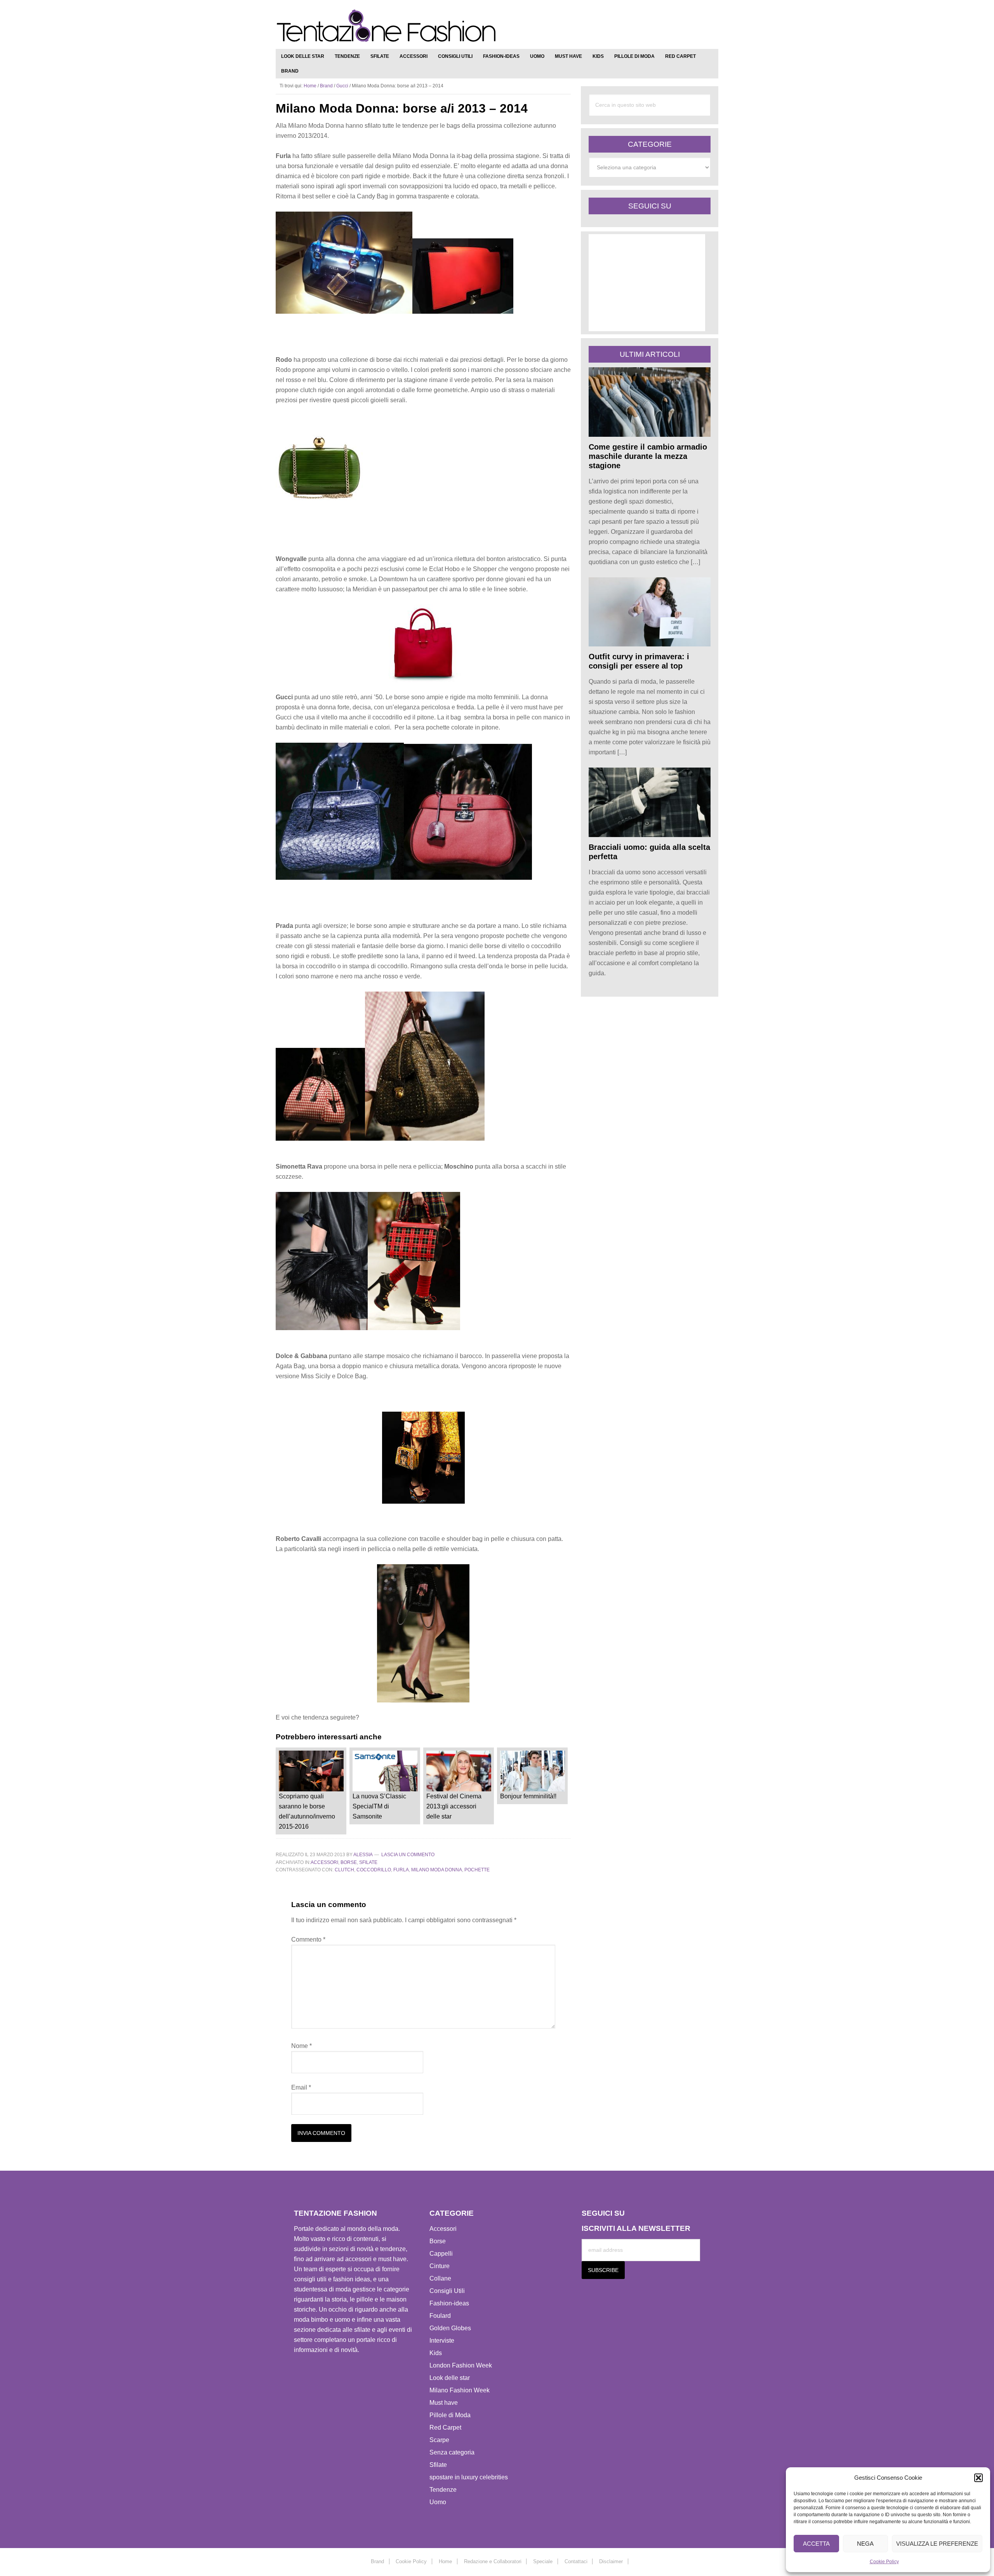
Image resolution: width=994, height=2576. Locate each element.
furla (401, 1870)
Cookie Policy (884, 2562)
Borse (349, 1862)
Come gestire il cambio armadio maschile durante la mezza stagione (648, 456)
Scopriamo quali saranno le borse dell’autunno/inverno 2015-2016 (307, 1811)
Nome (302, 2046)
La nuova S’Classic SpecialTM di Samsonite (379, 1806)
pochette (477, 1870)
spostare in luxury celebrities (469, 2477)
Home (445, 2561)
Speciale (543, 2561)
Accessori (324, 1862)
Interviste (442, 2341)
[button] (978, 2478)
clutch (344, 1870)
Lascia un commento (408, 1855)
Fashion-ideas (449, 2303)
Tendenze (443, 2490)
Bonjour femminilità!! (528, 1796)
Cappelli (441, 2254)
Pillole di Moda (450, 2415)
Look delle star (450, 2378)
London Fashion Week (461, 2365)
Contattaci (576, 2561)
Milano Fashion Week (460, 2390)
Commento (308, 1939)
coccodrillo (374, 1870)
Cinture (440, 2266)
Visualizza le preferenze (937, 2544)
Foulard (440, 2316)
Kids (436, 2353)
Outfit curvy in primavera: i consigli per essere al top (639, 661)
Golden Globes (450, 2328)
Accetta (816, 2544)
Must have (444, 2403)
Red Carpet (445, 2427)
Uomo (438, 2502)
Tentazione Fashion (386, 26)
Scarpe (439, 2440)
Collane (440, 2278)
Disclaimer (611, 2561)
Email (301, 2087)
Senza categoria (452, 2452)
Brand (326, 86)
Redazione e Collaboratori (493, 2561)
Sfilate (368, 1862)
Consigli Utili (447, 2291)
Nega (865, 2544)
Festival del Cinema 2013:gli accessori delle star (454, 1806)
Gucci (342, 86)
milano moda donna (437, 1870)
